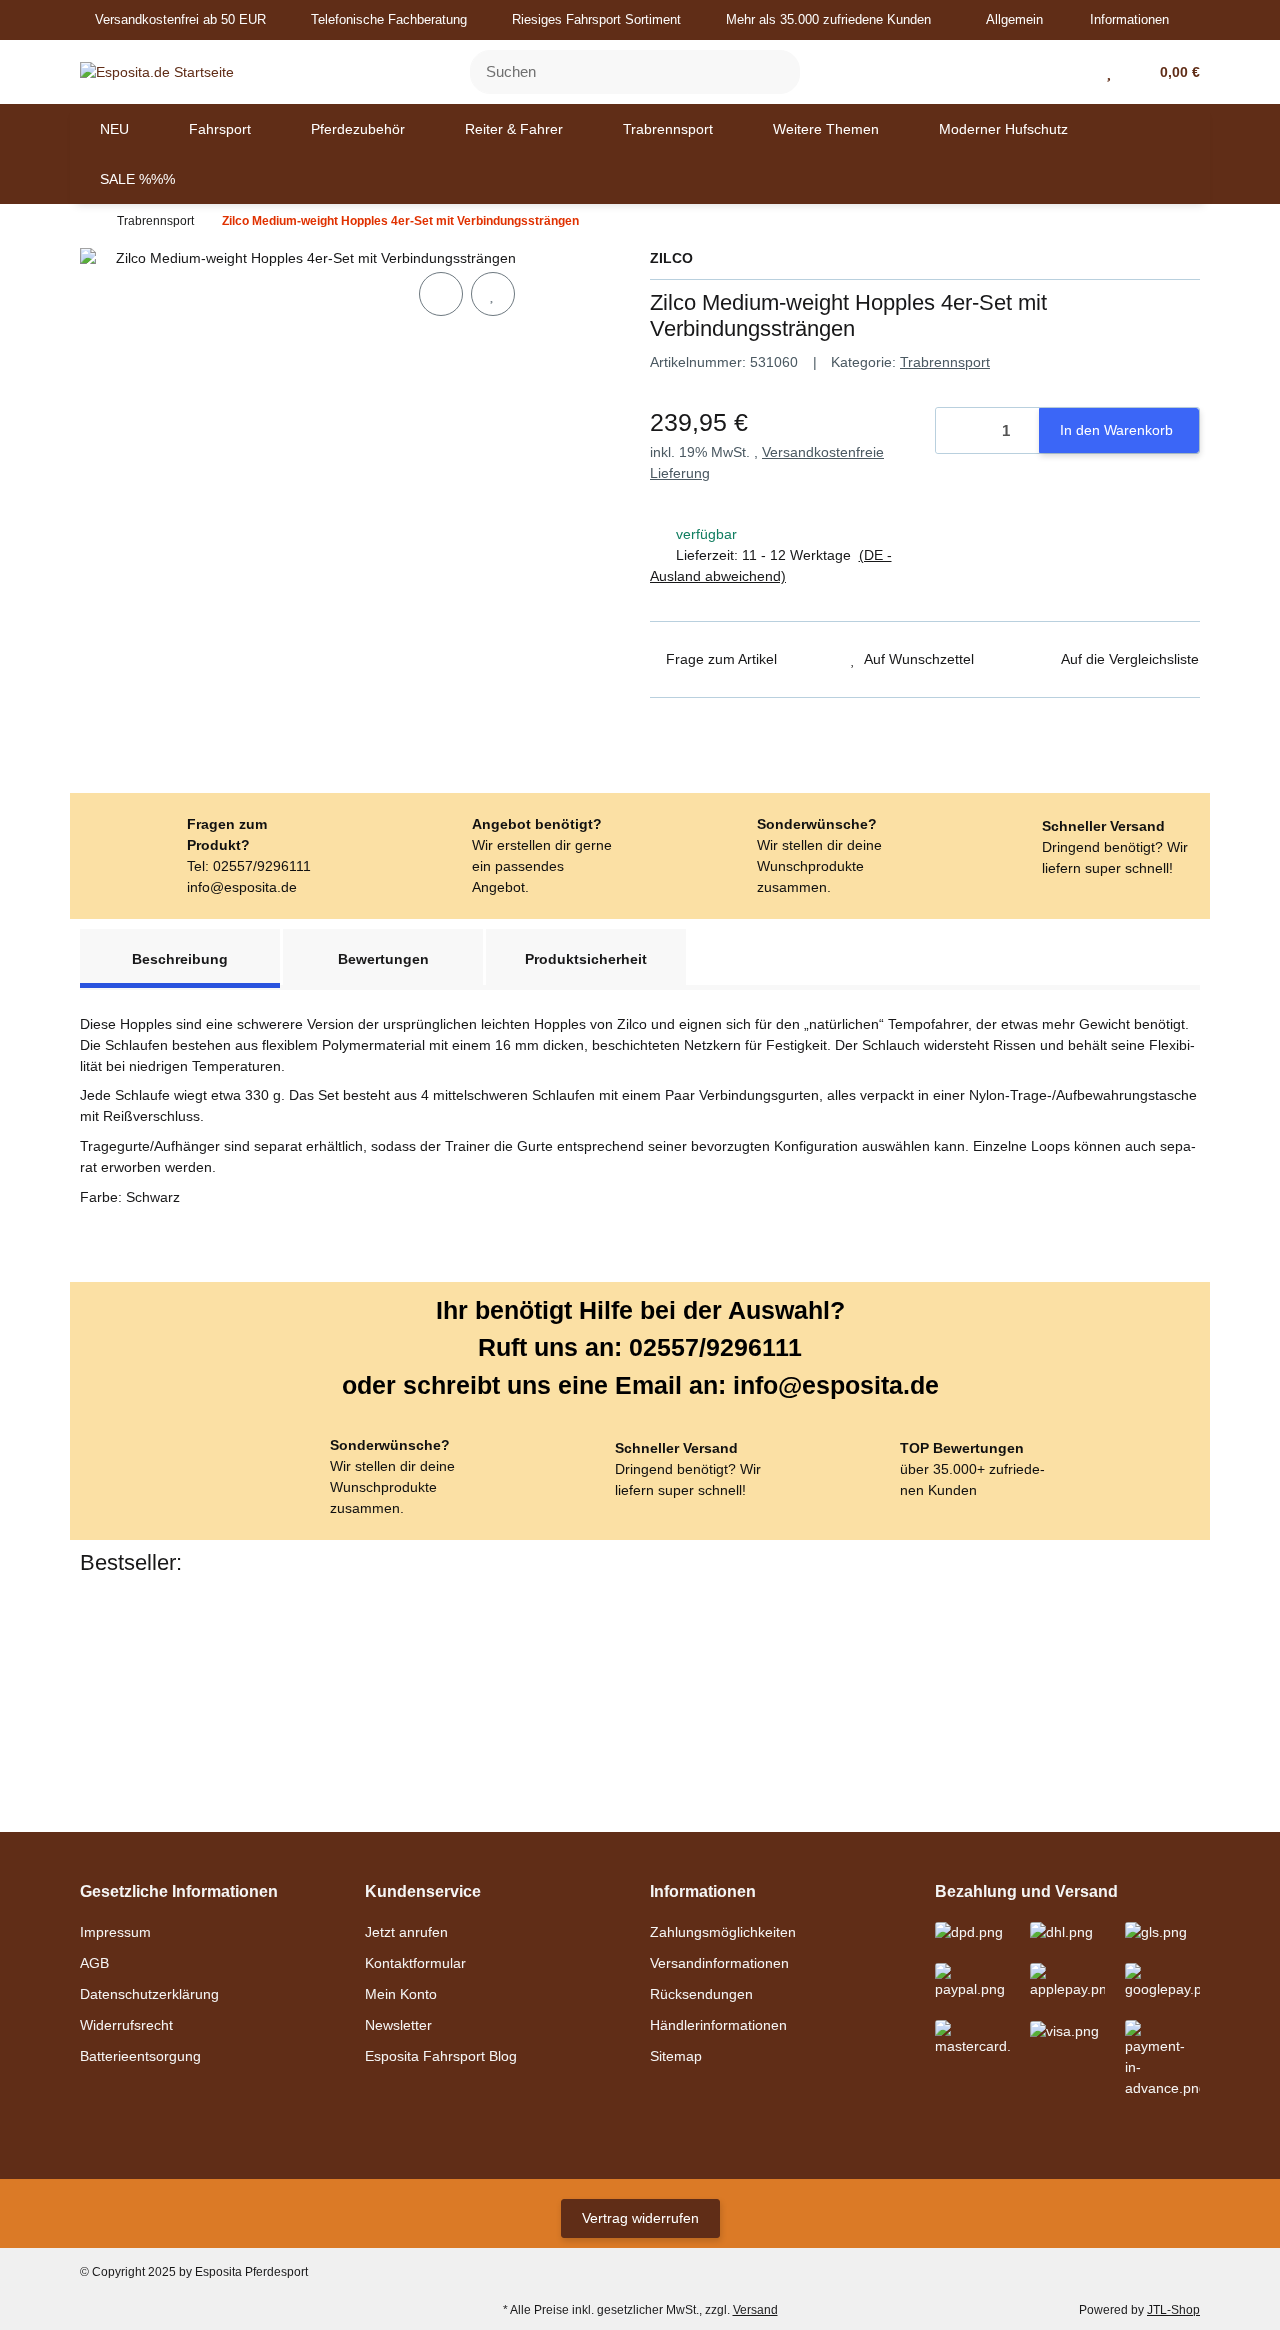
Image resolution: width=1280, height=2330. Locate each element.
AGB (94, 1963)
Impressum (115, 1932)
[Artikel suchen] (773, 72)
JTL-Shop (1173, 2310)
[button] (1022, 20)
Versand (755, 2310)
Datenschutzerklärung (149, 1994)
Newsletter (398, 2025)
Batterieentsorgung (140, 2056)
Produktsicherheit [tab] (586, 959)
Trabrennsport (945, 362)
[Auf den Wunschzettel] (493, 294)
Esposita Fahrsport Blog (441, 2056)
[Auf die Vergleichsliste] (441, 294)
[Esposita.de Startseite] (157, 71)
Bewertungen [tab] (383, 959)
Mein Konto (401, 1994)
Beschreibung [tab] (180, 959)
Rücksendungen (701, 1994)
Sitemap (676, 2056)
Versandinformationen (719, 1963)
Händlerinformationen (718, 2025)
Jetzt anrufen (406, 1932)
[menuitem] (114, 129)
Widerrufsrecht (126, 2025)
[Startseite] (84, 221)
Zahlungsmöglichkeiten (723, 1932)
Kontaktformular (415, 1963)
